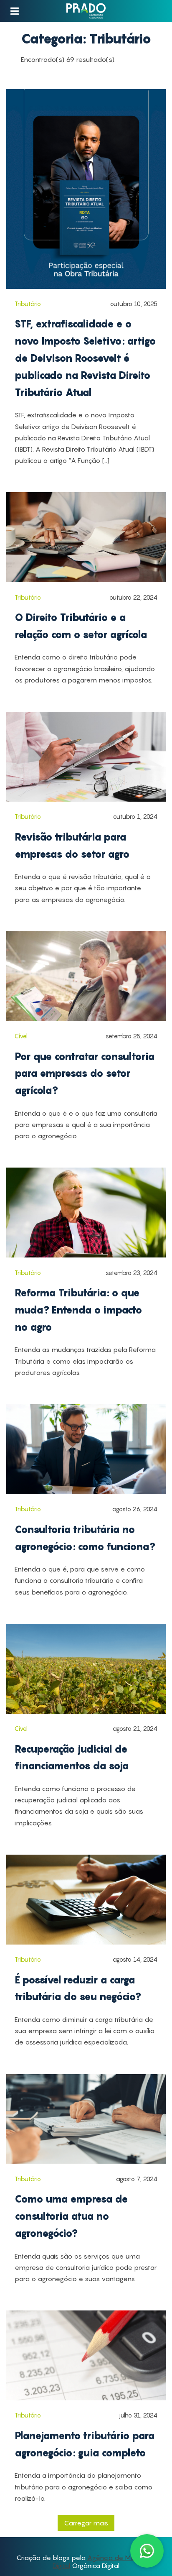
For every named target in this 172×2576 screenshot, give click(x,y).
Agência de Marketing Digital (104, 2561)
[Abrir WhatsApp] (147, 2551)
